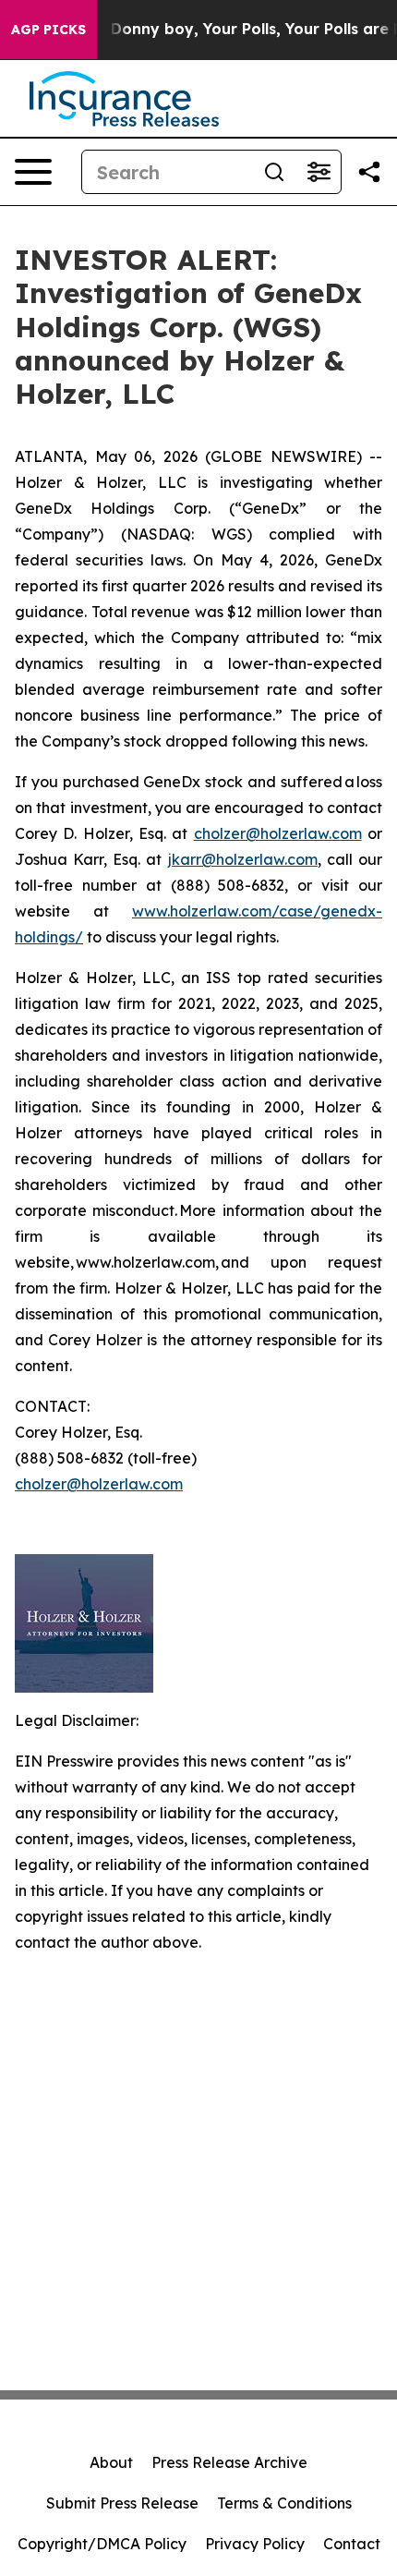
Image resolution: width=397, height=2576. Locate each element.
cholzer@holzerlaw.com (278, 833)
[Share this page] (369, 172)
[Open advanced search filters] (319, 172)
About (111, 2462)
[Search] (274, 172)
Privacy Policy (255, 2544)
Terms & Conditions (284, 2503)
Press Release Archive (229, 2462)
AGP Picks (48, 30)
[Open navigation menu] (33, 172)
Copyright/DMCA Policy (102, 2544)
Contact (352, 2544)
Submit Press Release (122, 2503)
